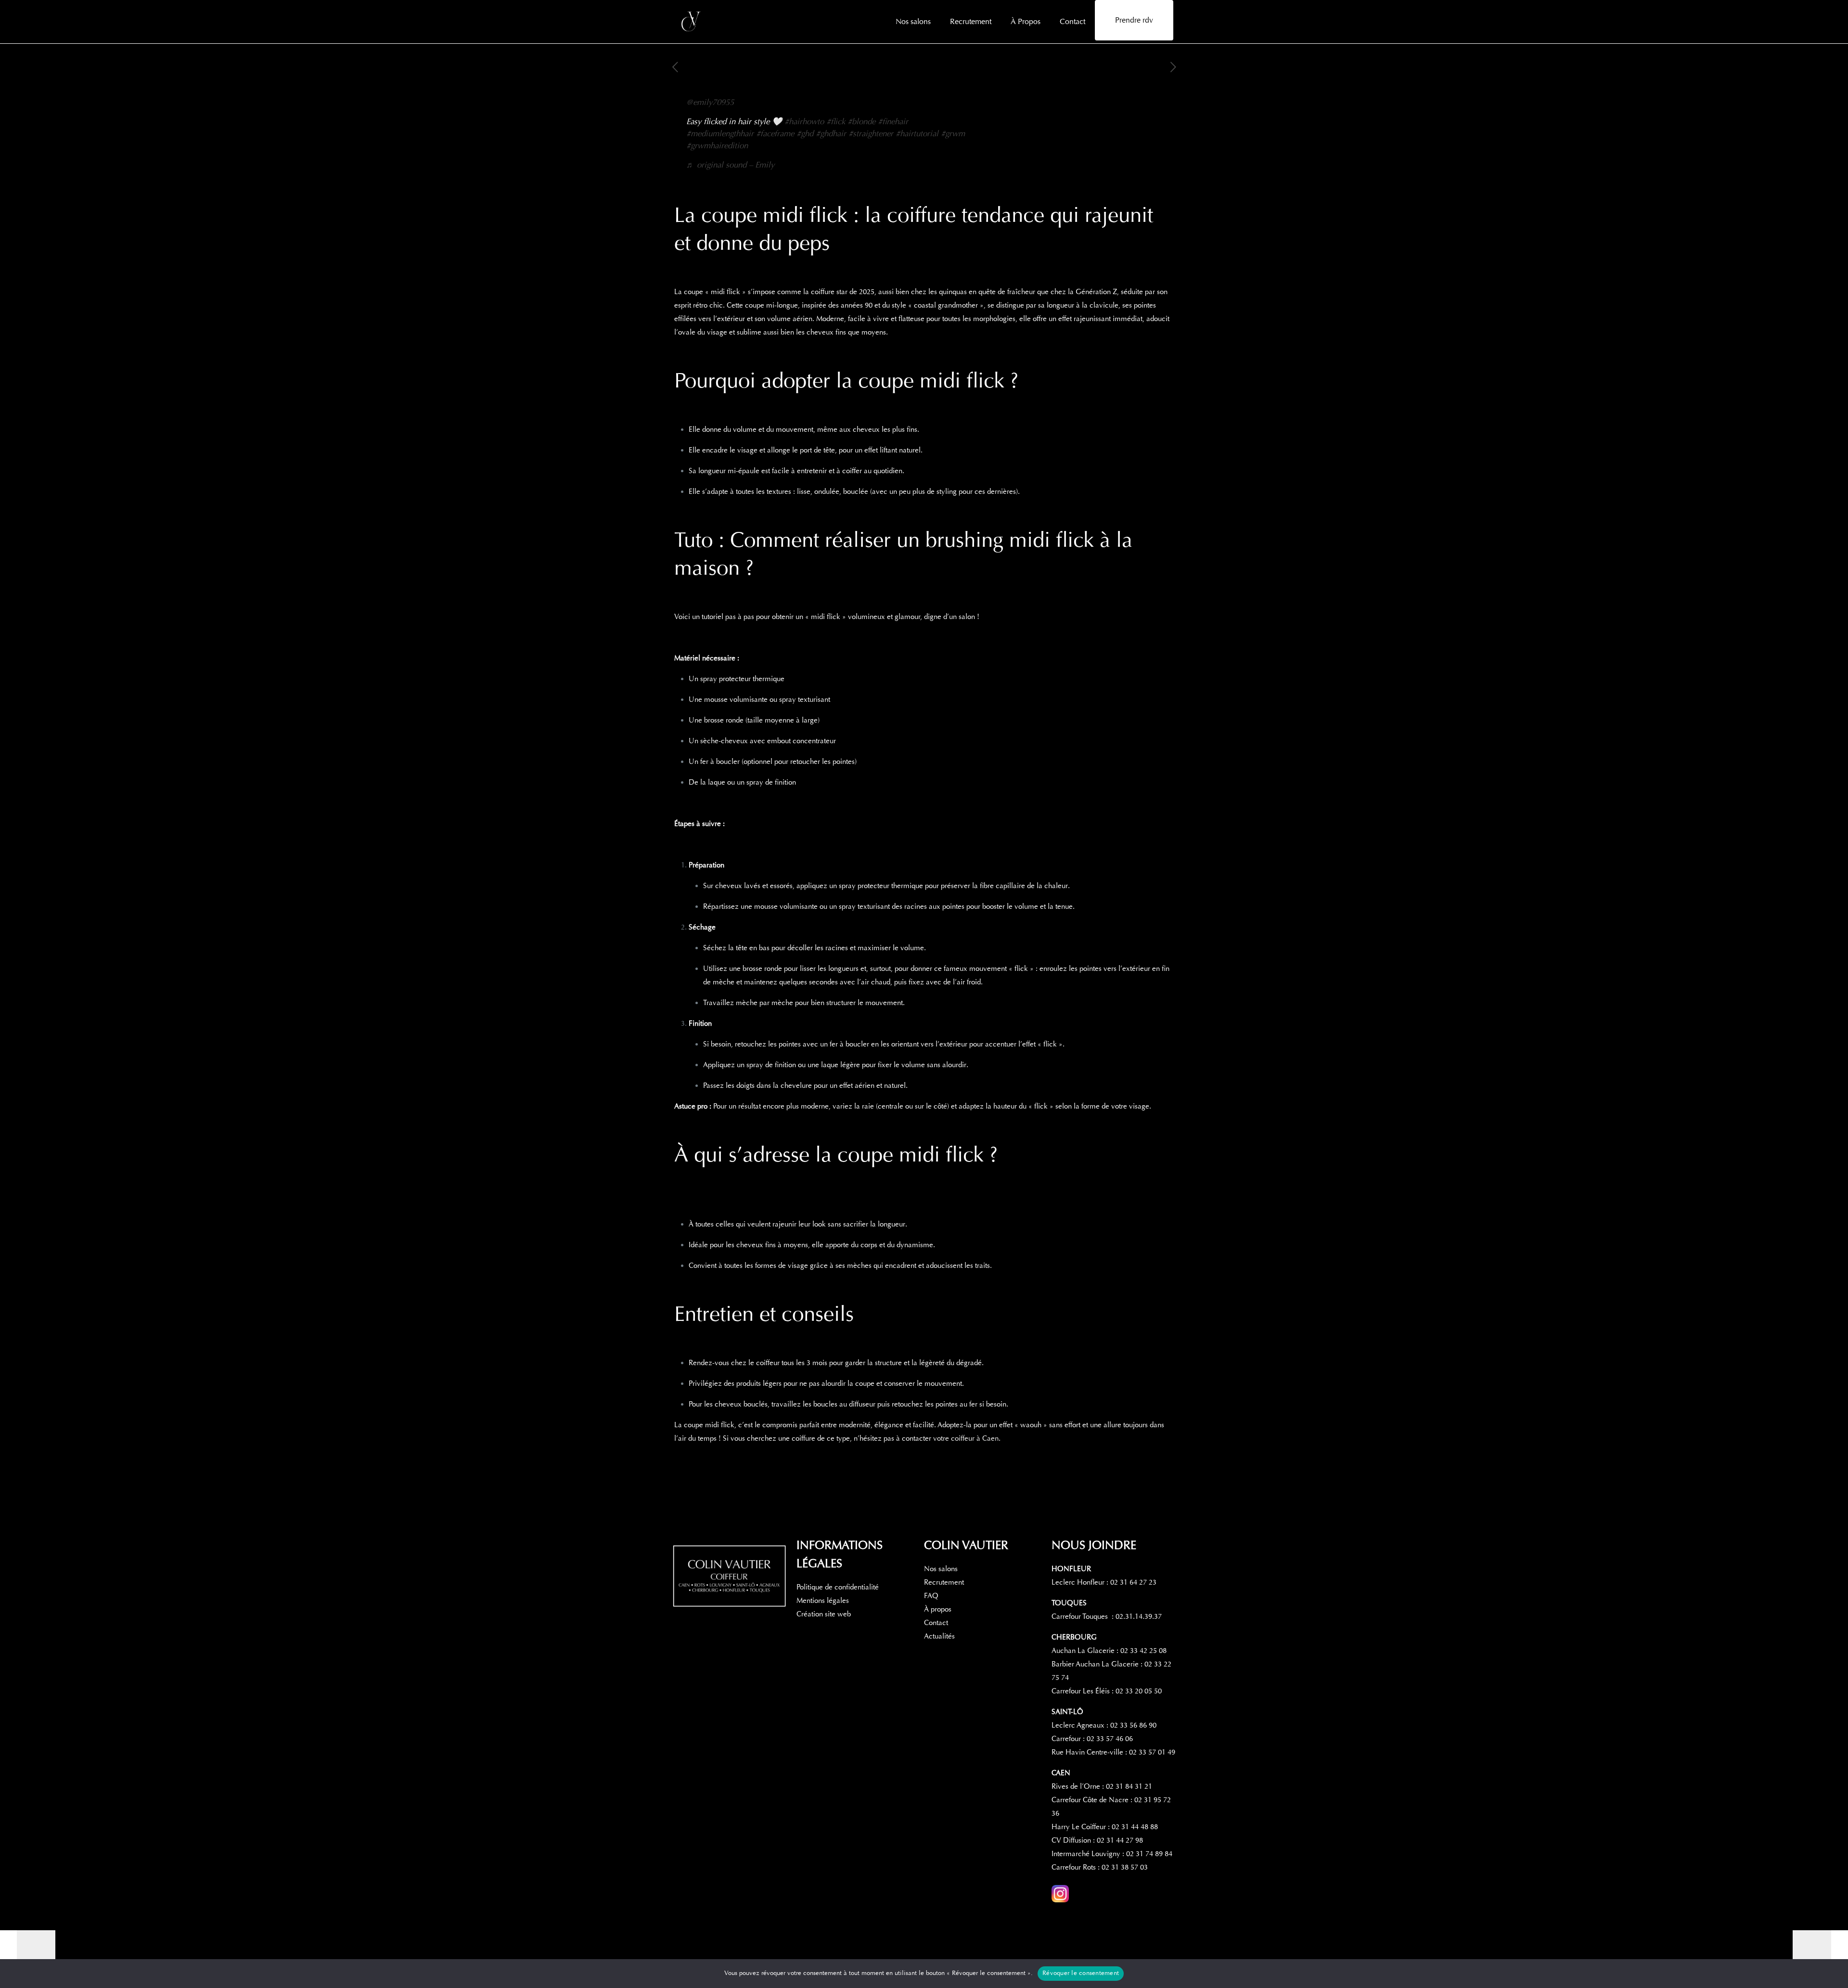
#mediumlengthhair (720, 134)
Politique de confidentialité (838, 1587)
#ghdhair (831, 134)
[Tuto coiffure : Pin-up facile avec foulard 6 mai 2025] (28, 1949)
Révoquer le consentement (1081, 1973)
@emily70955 (710, 102)
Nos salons (941, 1569)
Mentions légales (823, 1601)
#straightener (871, 134)
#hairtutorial (917, 134)
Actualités (939, 1636)
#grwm (953, 134)
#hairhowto (804, 122)
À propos (938, 1609)
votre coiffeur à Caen (966, 1438)
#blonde (861, 122)
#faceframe (775, 134)
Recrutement (944, 1582)
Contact (936, 1623)
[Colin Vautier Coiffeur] (692, 22)
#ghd (805, 134)
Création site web (824, 1614)
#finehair (893, 122)
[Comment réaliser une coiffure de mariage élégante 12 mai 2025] (1820, 1949)
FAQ (931, 1596)
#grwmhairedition (717, 146)
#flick (836, 122)
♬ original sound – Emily (730, 165)
